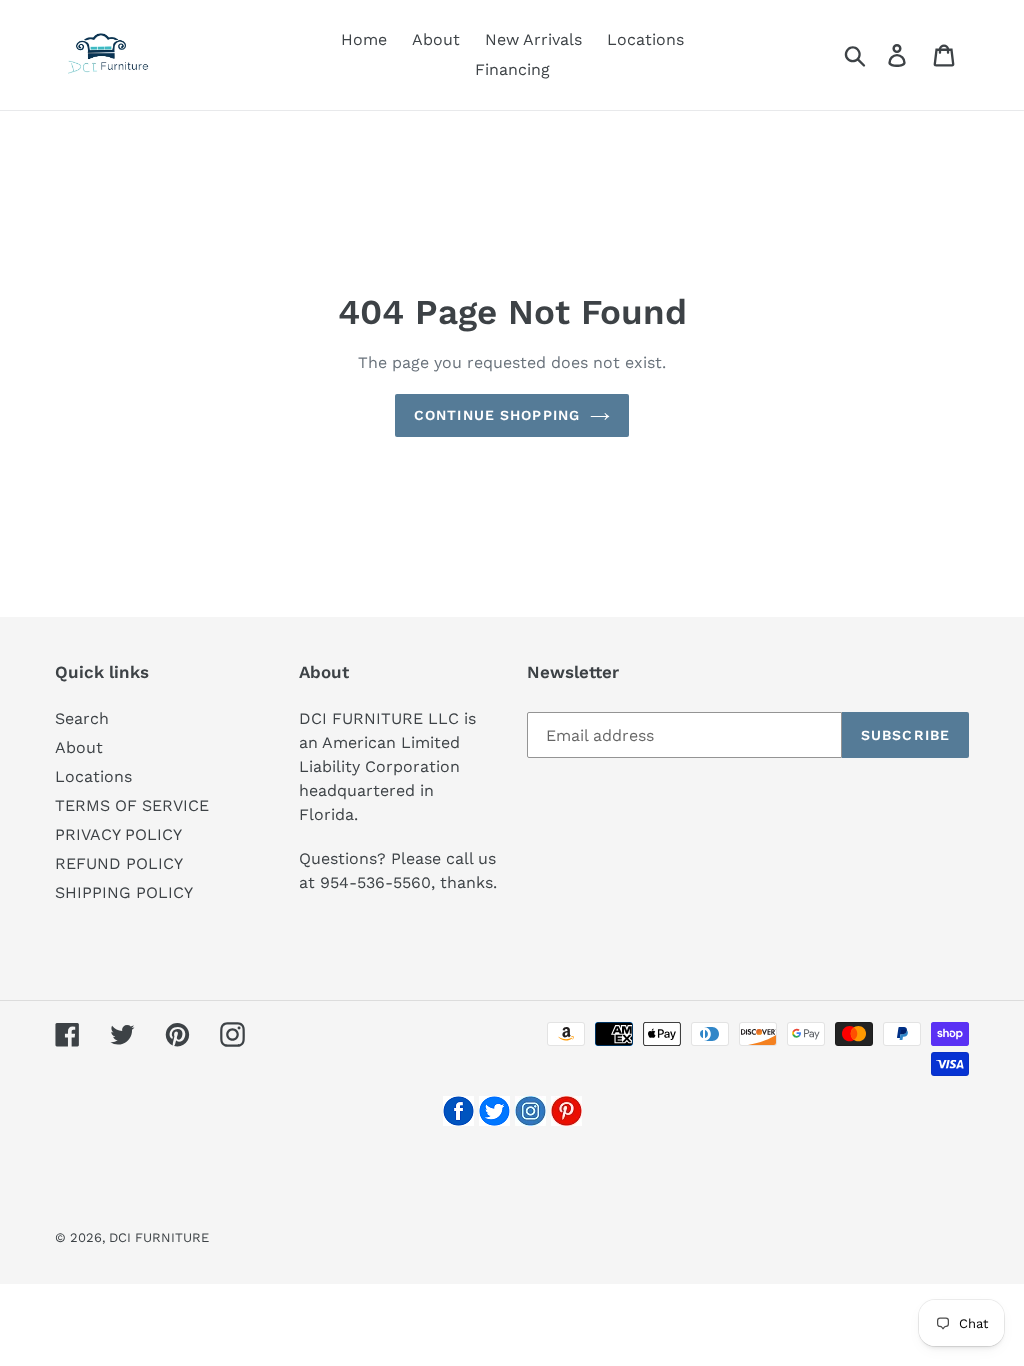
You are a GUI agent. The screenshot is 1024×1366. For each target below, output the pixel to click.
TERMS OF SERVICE (132, 805)
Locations (93, 776)
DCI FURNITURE (159, 1237)
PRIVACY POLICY (118, 834)
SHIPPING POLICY (124, 892)
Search (82, 718)
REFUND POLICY (119, 863)
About (79, 747)
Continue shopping (497, 415)
